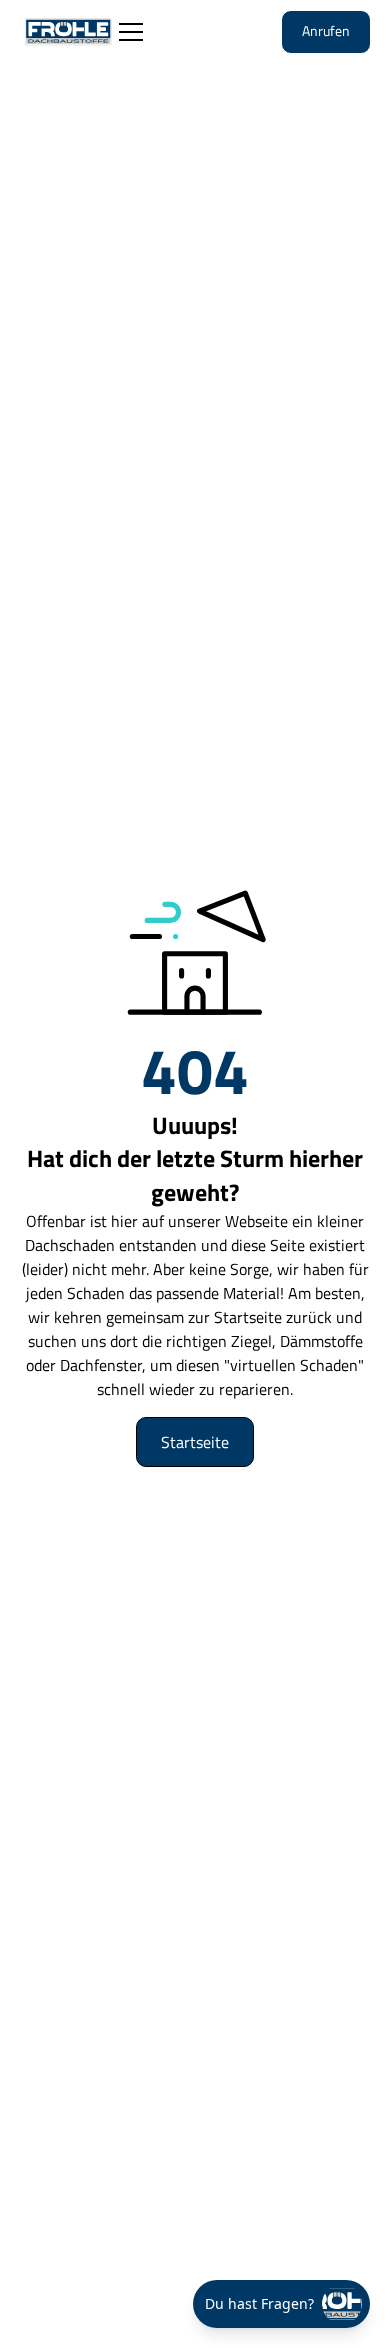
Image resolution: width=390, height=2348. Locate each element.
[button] (127, 32)
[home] (68, 32)
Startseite (195, 1442)
